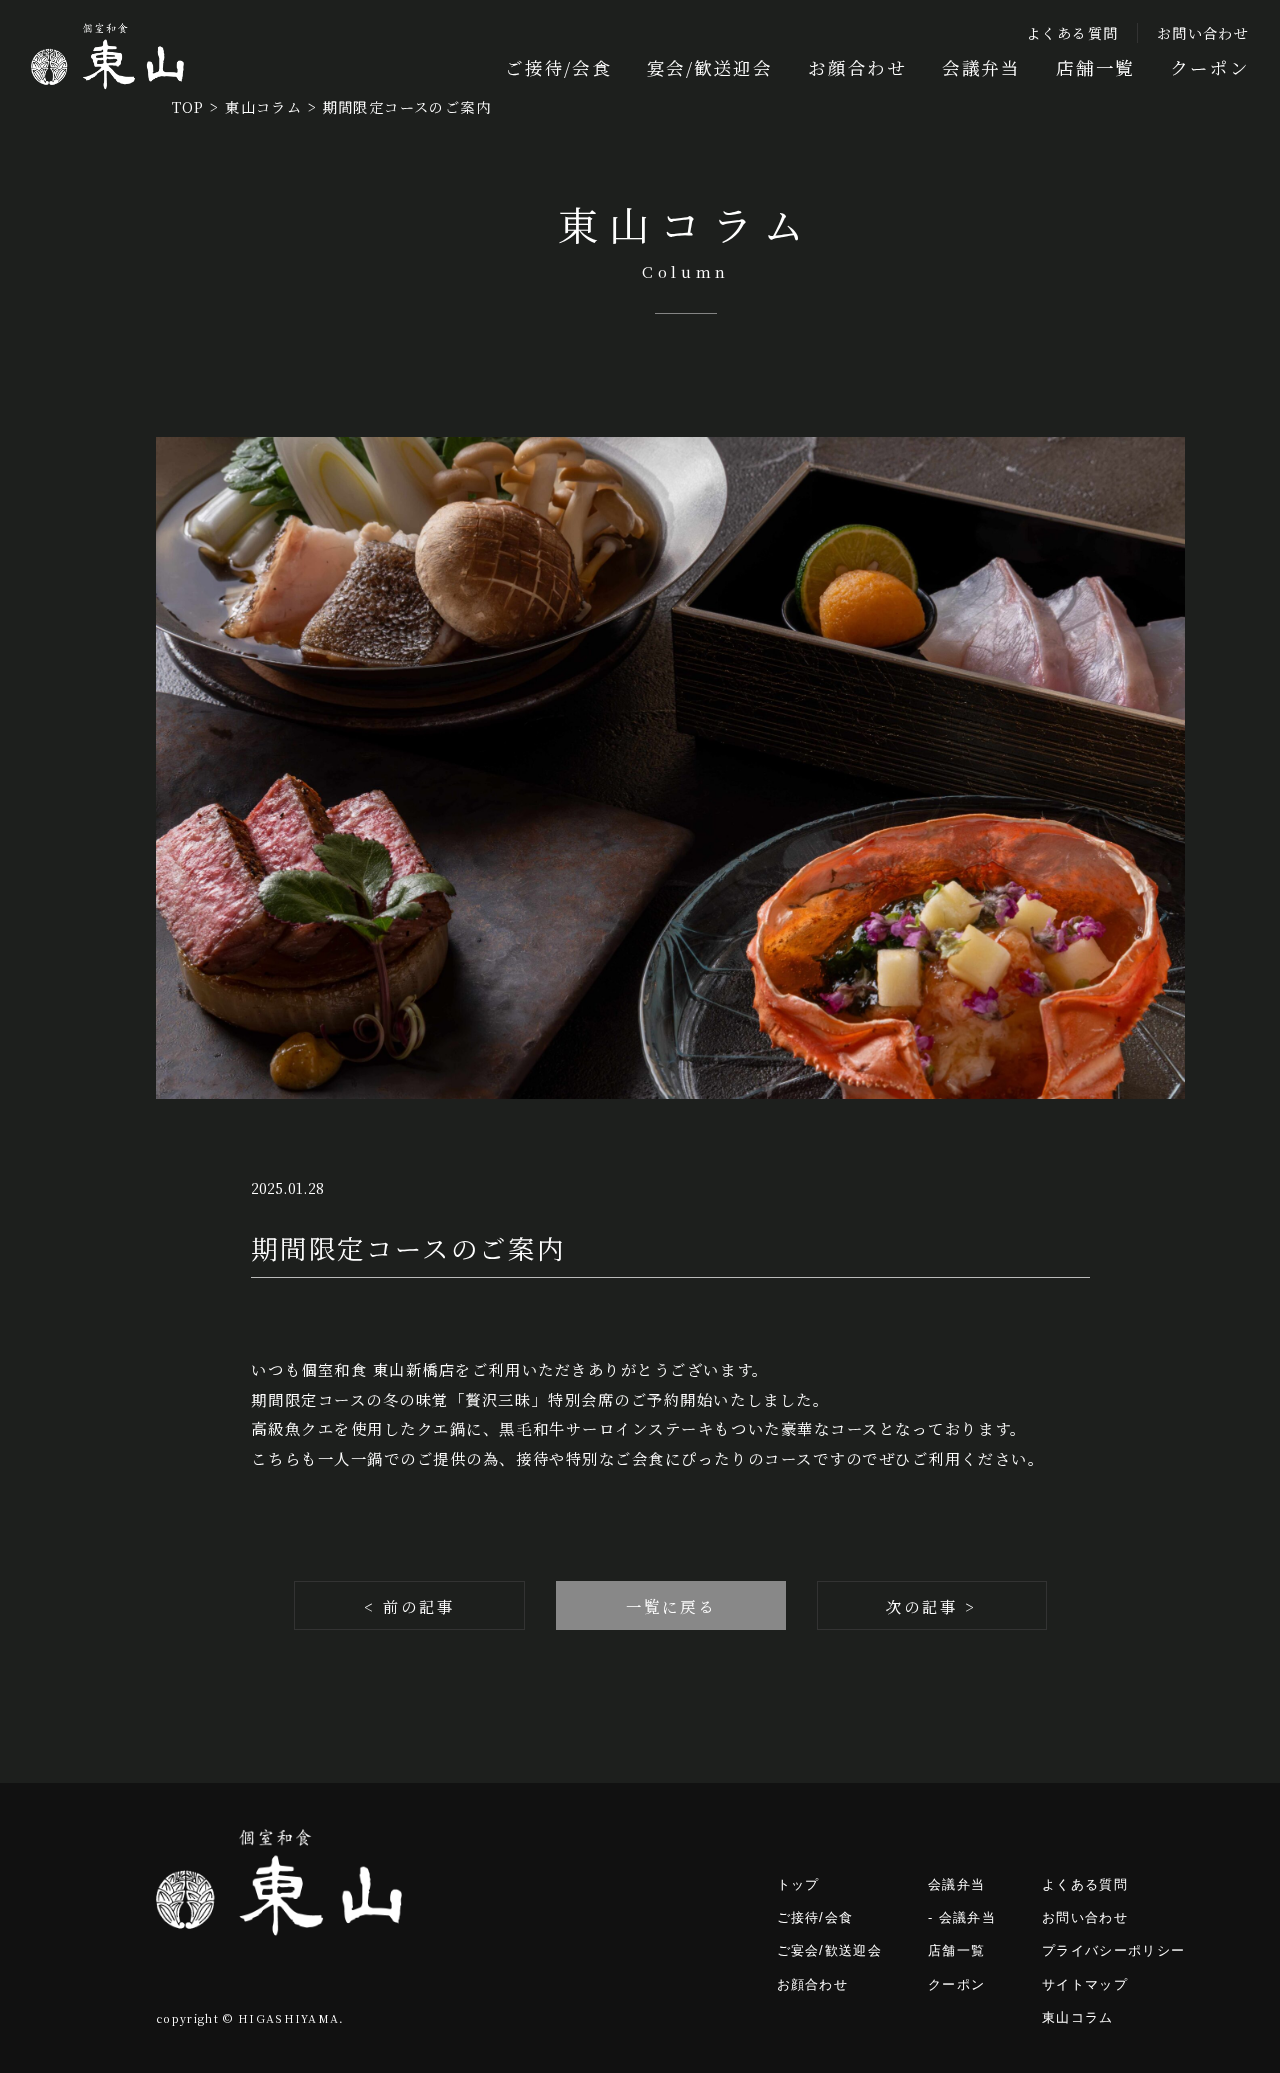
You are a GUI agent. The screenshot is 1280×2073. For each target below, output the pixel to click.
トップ (798, 1884)
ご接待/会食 (558, 67)
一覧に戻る (671, 1606)
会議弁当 (981, 67)
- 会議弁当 (962, 1917)
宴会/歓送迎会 (710, 67)
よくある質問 (1072, 33)
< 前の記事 (409, 1606)
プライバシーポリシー (1113, 1950)
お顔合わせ (857, 67)
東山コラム (1078, 2017)
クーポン (1209, 67)
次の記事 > (931, 1606)
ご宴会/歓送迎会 (830, 1950)
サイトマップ (1085, 1984)
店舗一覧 (1095, 67)
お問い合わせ (1203, 33)
